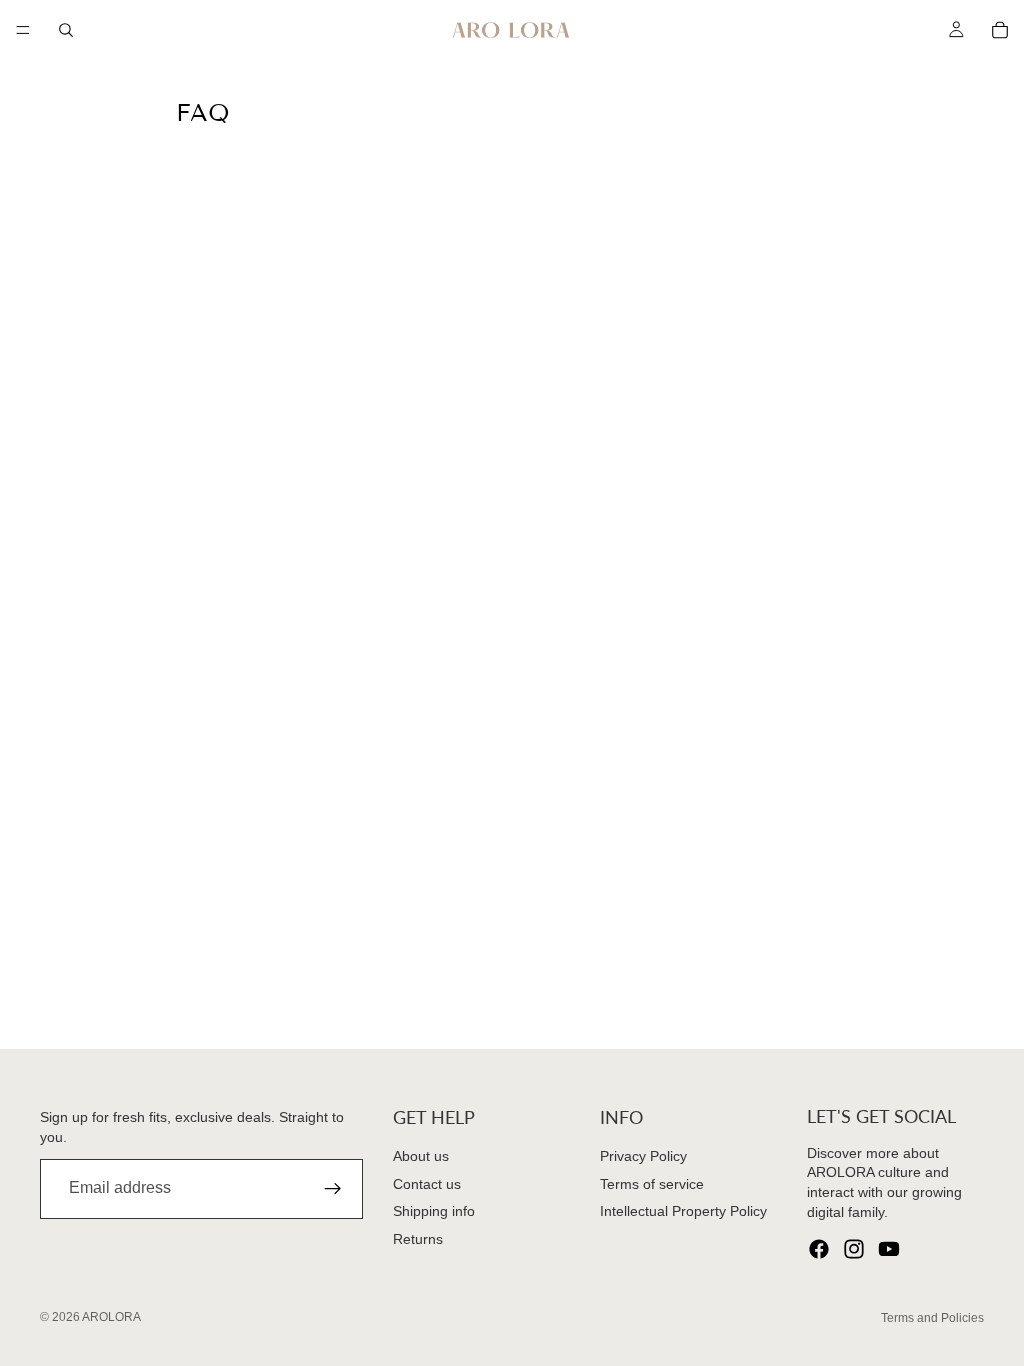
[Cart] (1000, 30)
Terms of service (652, 1184)
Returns (418, 1239)
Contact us (427, 1184)
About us (421, 1156)
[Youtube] (889, 1249)
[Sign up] (333, 1189)
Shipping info (434, 1211)
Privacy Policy (643, 1156)
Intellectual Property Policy (683, 1211)
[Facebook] (819, 1249)
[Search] (66, 30)
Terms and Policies (932, 1318)
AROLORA (111, 1317)
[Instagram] (854, 1249)
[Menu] (23, 30)
